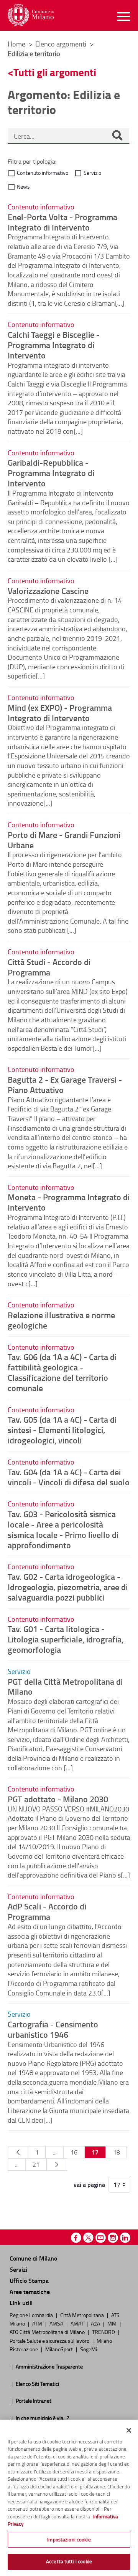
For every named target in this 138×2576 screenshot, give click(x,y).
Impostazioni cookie (69, 2540)
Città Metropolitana (83, 2315)
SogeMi (89, 2349)
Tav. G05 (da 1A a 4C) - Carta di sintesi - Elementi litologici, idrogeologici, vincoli (62, 1430)
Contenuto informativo (43, 173)
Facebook (76, 2238)
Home (16, 44)
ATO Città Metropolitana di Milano (48, 2332)
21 (36, 2165)
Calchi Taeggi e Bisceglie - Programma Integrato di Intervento (54, 345)
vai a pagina (89, 2185)
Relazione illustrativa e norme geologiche (61, 1320)
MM (113, 2323)
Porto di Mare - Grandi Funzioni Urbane (64, 840)
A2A (96, 2323)
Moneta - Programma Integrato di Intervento (69, 1202)
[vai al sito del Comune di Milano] (31, 15)
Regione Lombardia (32, 2315)
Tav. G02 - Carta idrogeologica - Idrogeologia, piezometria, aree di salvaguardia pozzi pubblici (68, 1587)
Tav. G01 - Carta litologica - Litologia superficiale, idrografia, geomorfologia (66, 1639)
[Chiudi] (129, 2430)
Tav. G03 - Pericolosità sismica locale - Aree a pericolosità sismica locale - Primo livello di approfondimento (63, 1529)
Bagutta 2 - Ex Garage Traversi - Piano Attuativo (65, 1084)
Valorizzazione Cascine (48, 591)
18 (117, 2152)
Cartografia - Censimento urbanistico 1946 (53, 2029)
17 (95, 2152)
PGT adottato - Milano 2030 (58, 1799)
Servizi (18, 2269)
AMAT (78, 2323)
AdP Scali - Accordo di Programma (47, 1911)
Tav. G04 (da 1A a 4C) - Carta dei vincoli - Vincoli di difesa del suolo (69, 1477)
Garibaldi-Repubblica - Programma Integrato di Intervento (51, 473)
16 (74, 2152)
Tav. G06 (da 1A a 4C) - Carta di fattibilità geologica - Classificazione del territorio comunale (62, 1372)
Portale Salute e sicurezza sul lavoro (50, 2340)
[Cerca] (117, 136)
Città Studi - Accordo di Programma (49, 967)
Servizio (92, 173)
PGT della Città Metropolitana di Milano (65, 1686)
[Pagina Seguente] (57, 2165)
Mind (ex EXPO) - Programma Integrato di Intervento (60, 712)
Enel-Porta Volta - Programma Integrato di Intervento (62, 222)
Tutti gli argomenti (55, 72)
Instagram (113, 2238)
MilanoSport (60, 2349)
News (23, 187)
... (55, 2152)
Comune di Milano (33, 2258)
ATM (38, 2323)
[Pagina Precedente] (18, 2152)
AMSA (57, 2323)
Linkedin (125, 2238)
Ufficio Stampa (29, 2280)
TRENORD (104, 2332)
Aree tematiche (30, 2292)
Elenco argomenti (62, 44)
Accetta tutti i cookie (69, 2561)
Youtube (101, 2238)
